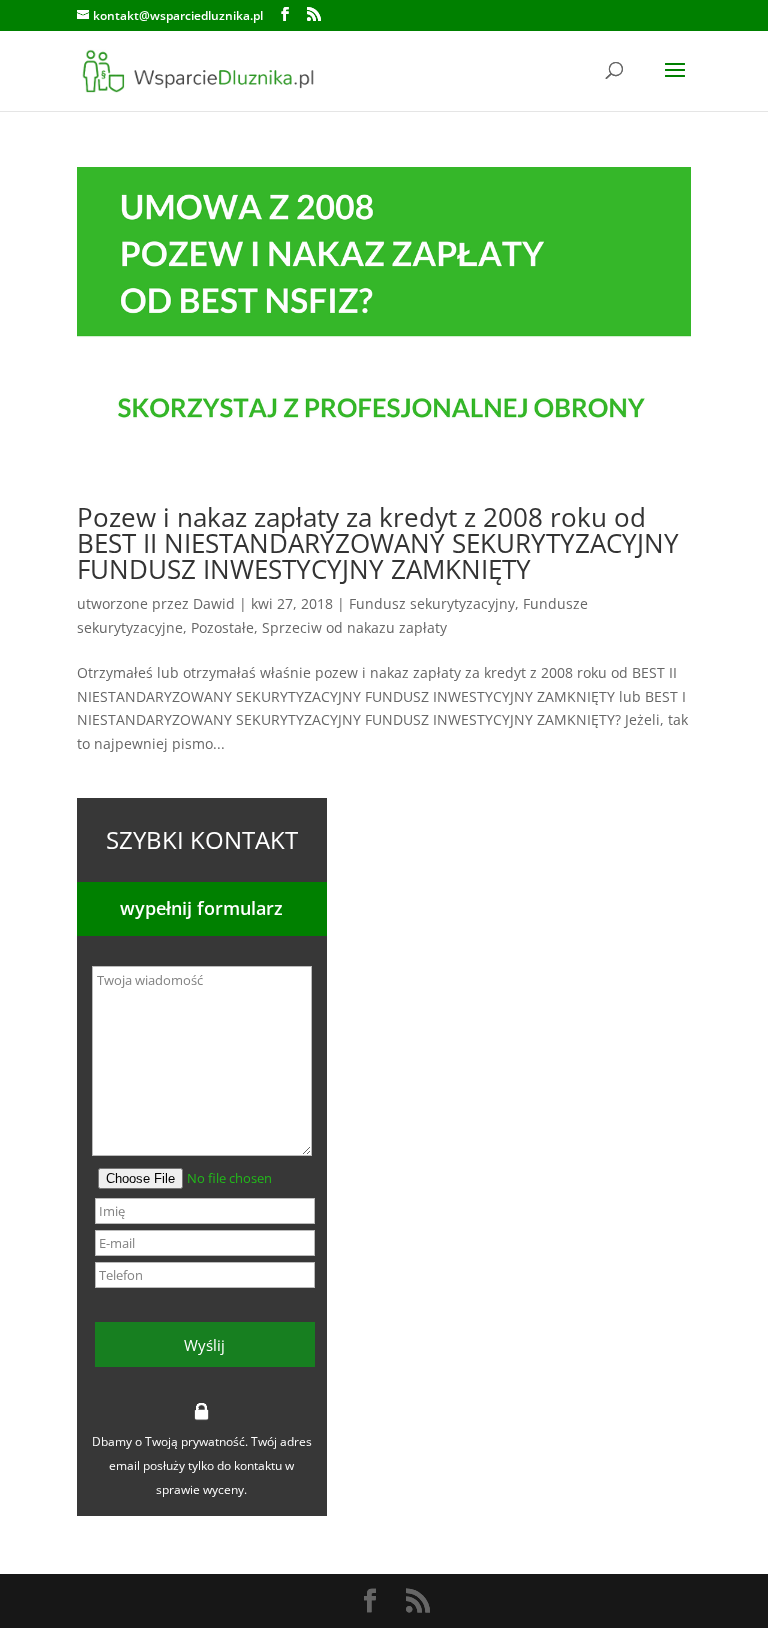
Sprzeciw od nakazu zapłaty (354, 627)
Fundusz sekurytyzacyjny (432, 603)
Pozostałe (222, 627)
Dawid (214, 603)
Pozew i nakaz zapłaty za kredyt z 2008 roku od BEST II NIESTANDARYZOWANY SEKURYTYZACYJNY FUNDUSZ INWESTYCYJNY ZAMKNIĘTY (378, 543)
